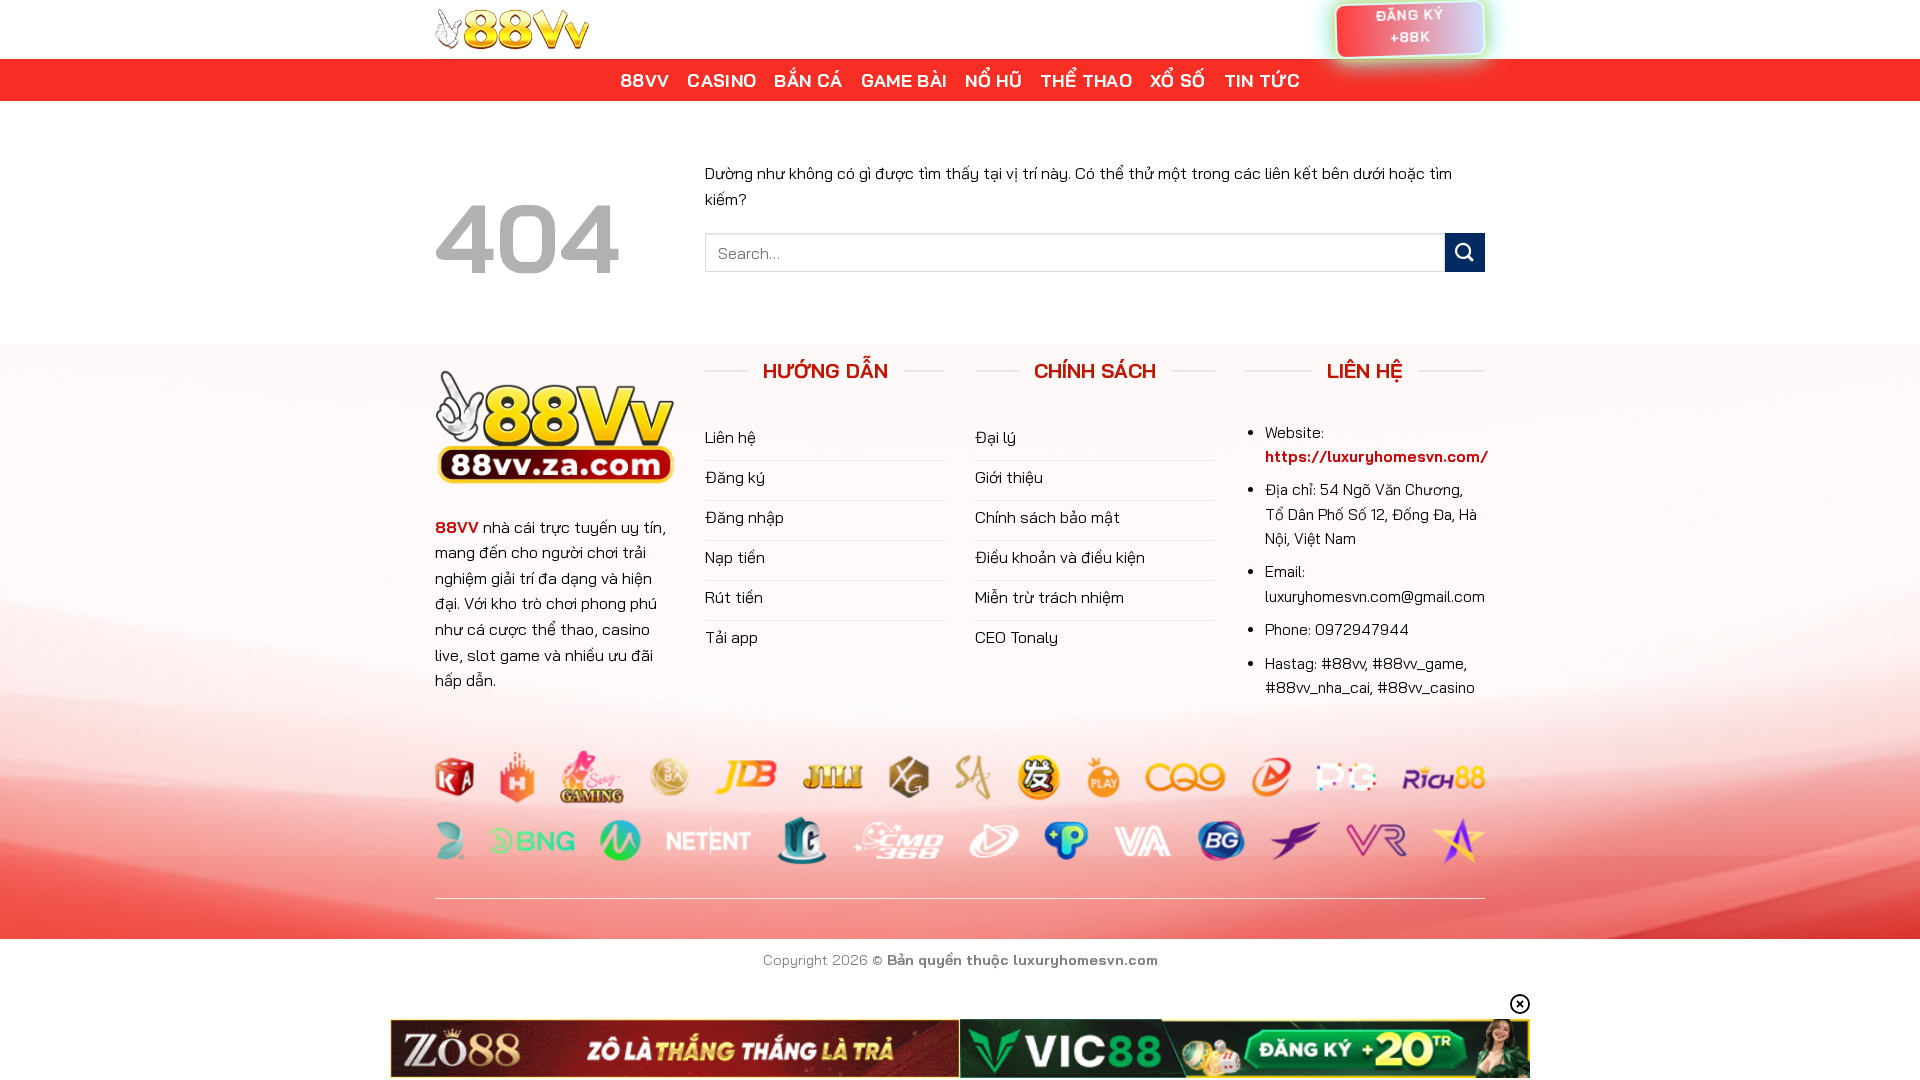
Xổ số (1178, 80)
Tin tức (1262, 80)
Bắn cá (808, 80)
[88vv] (512, 29)
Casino (721, 80)
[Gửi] (1465, 252)
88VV (457, 527)
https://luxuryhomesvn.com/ (1376, 456)
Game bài (904, 80)
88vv (644, 80)
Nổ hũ (993, 80)
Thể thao (1086, 80)
